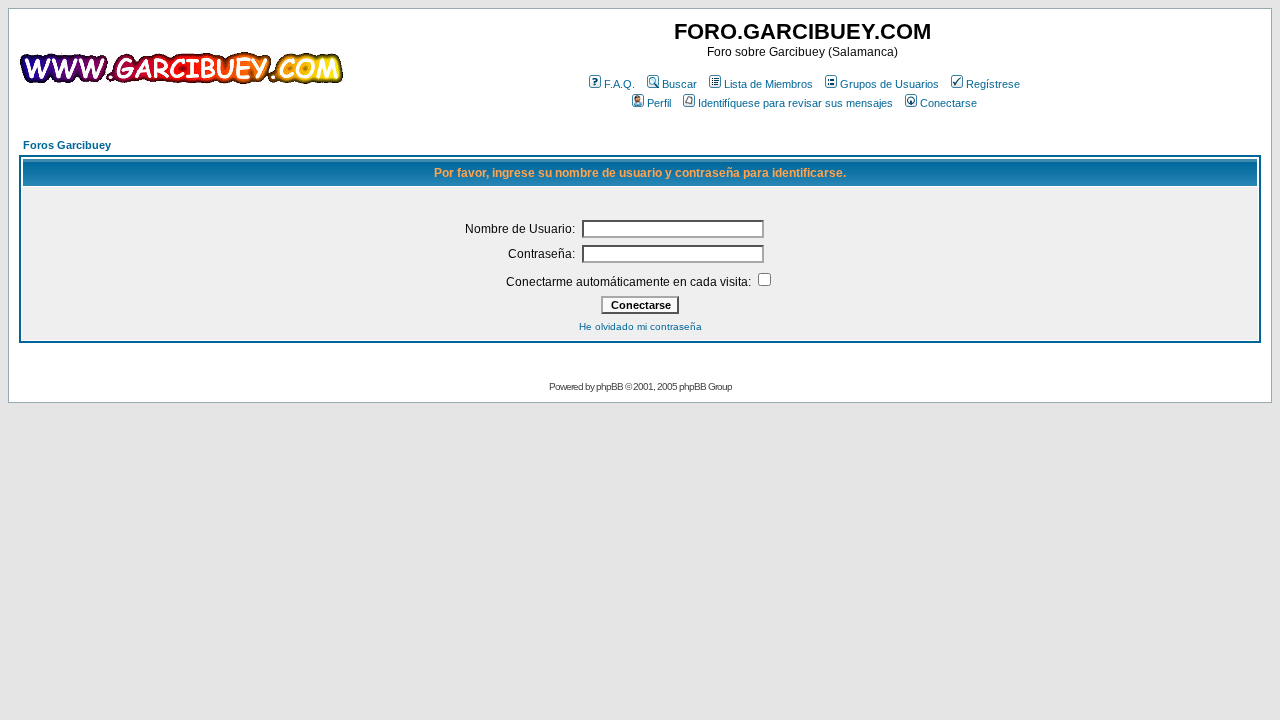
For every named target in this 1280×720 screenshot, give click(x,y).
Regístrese (993, 84)
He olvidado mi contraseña (640, 326)
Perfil (659, 103)
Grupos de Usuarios (889, 84)
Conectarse (948, 103)
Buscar (679, 84)
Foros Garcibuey (67, 145)
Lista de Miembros (768, 84)
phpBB (609, 386)
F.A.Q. (619, 84)
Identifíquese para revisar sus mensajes (795, 103)
